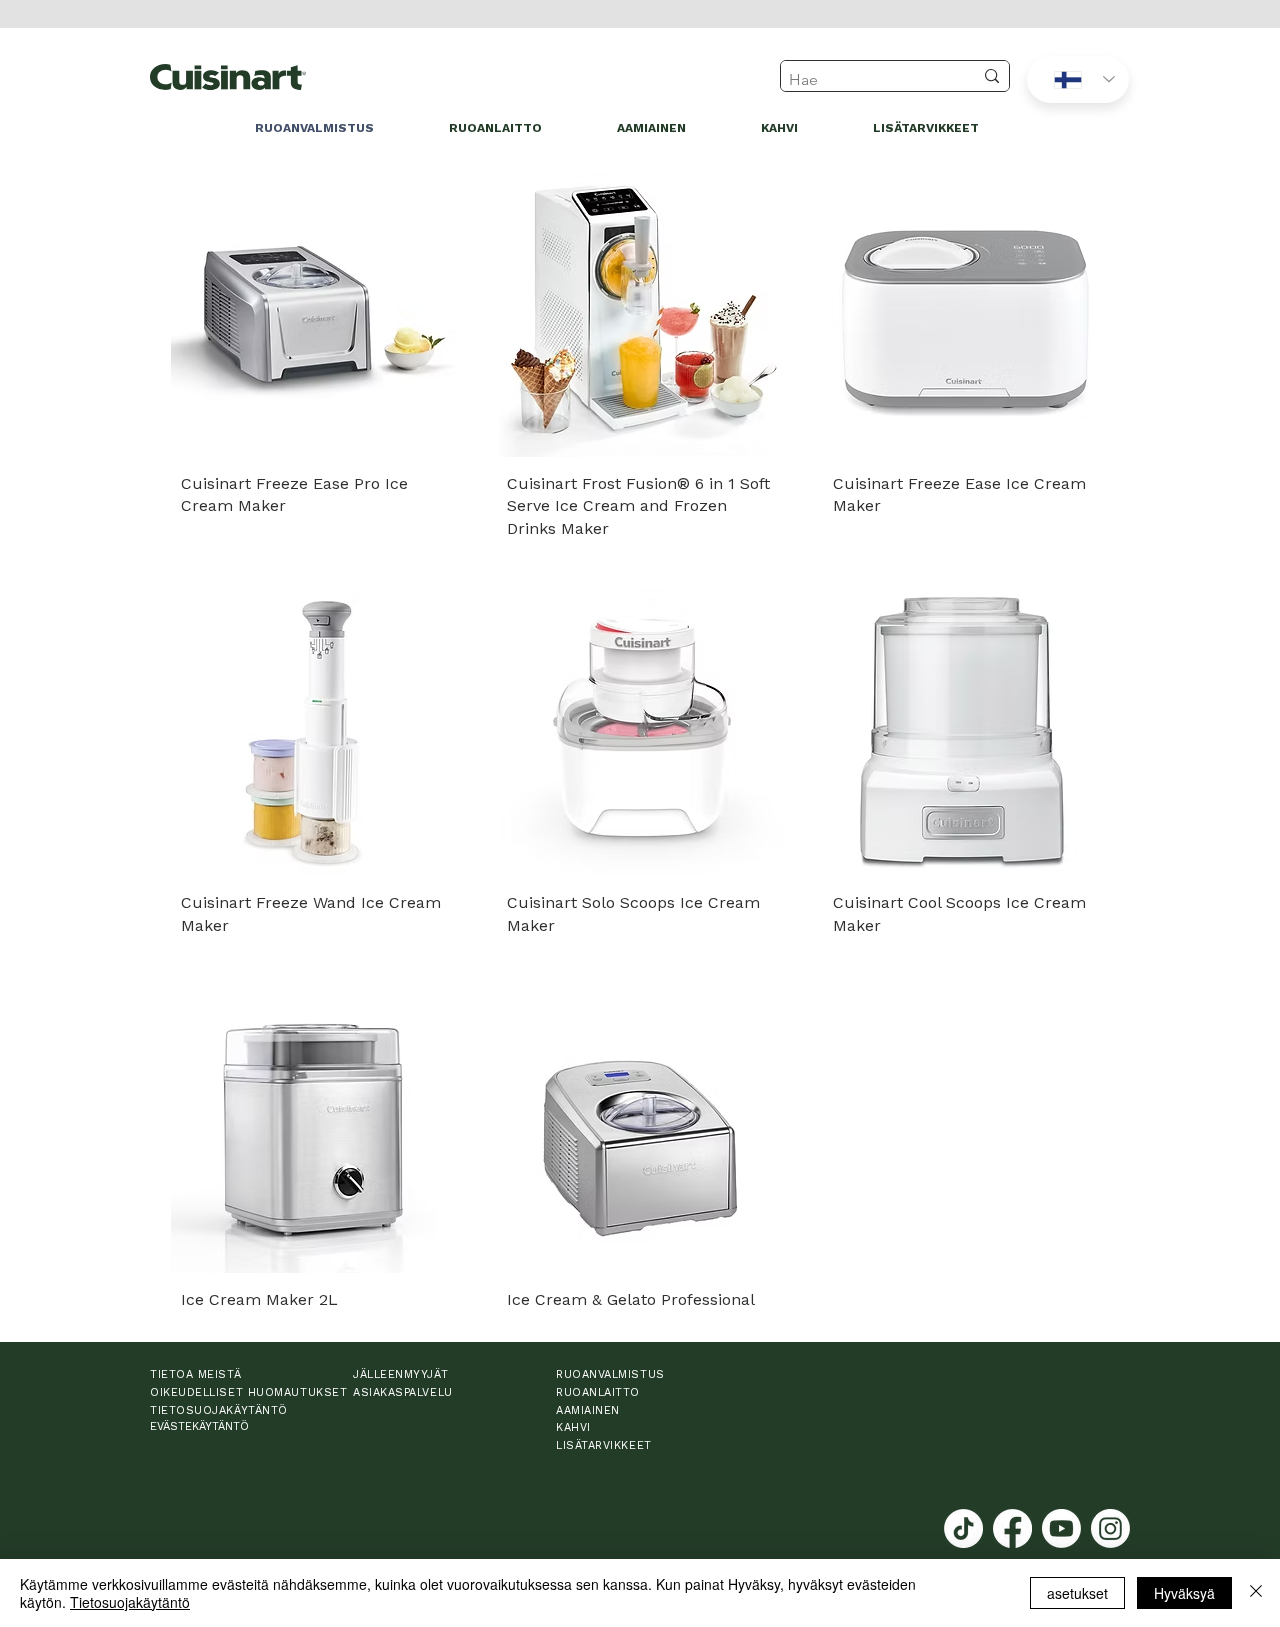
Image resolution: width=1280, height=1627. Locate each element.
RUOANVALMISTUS (610, 1374)
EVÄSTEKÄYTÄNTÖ (199, 1426)
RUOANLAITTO (598, 1392)
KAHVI (573, 1427)
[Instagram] (1110, 1528)
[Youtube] (1061, 1528)
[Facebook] (1012, 1528)
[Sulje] (1256, 1593)
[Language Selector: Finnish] (1078, 79)
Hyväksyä (1184, 1593)
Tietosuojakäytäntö (130, 1602)
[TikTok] (963, 1528)
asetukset (1077, 1593)
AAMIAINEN (588, 1410)
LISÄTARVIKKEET (604, 1445)
